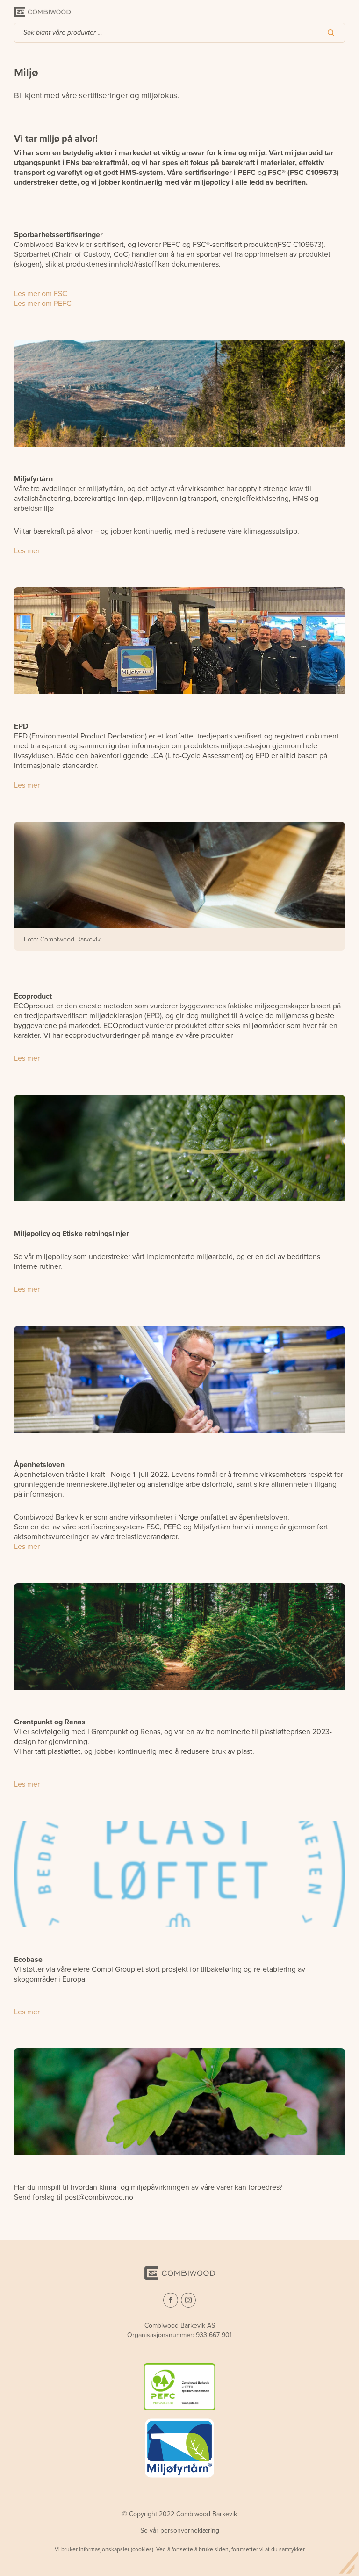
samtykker (292, 2549)
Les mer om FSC (41, 293)
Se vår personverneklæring (180, 2530)
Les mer (27, 551)
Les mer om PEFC (43, 303)
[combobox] (179, 33)
